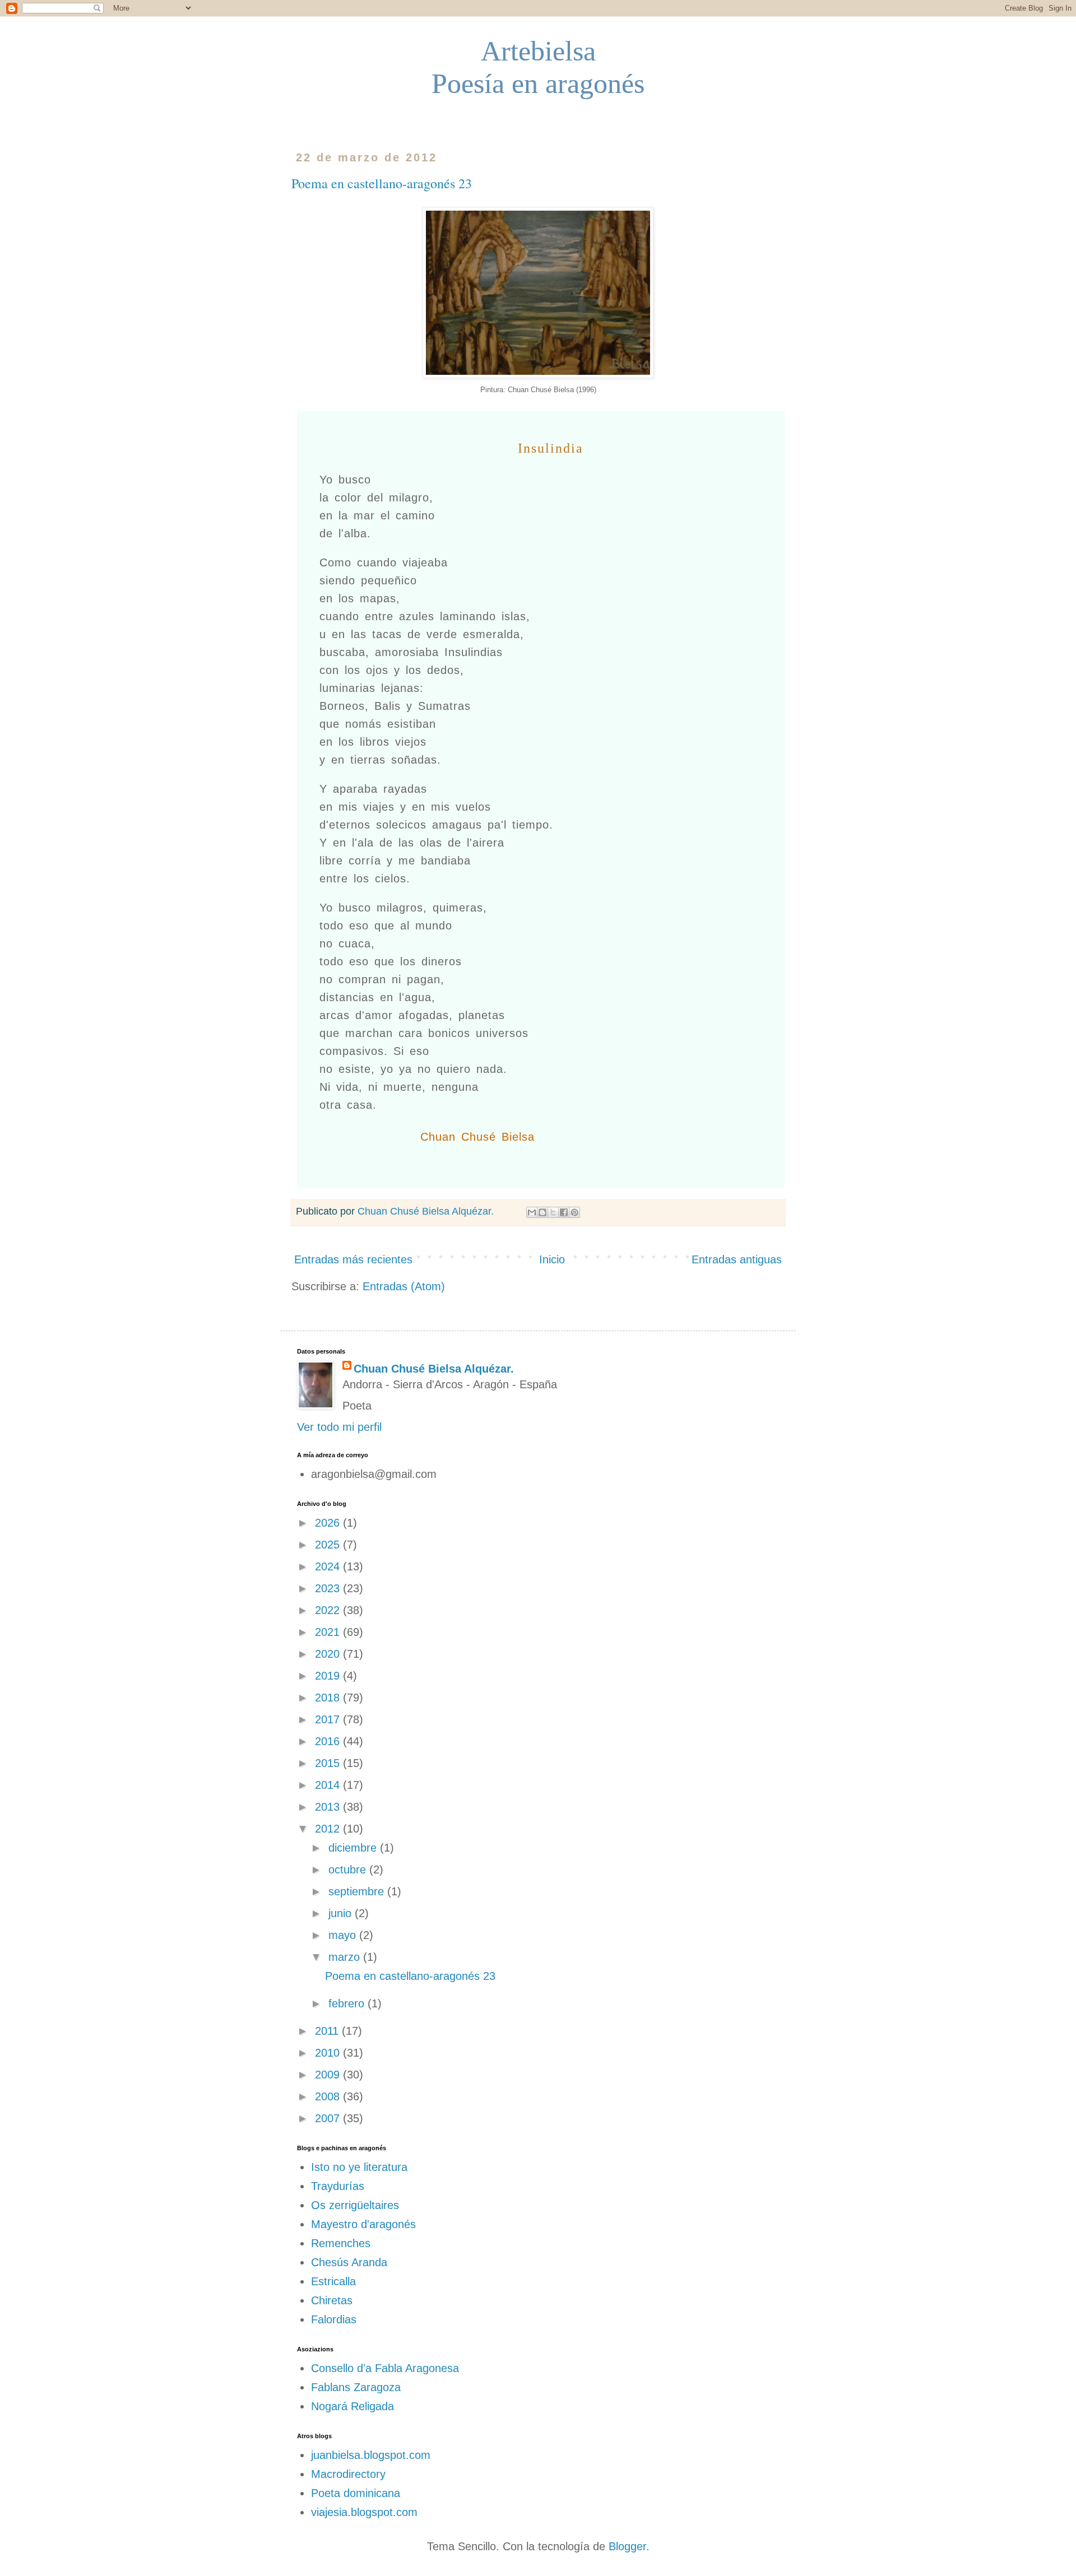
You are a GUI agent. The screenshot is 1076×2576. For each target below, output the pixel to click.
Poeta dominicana (356, 2493)
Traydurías (338, 2186)
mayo (344, 1935)
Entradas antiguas (737, 1259)
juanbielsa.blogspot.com (371, 2455)
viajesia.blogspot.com (364, 2512)
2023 (329, 1588)
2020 (329, 1654)
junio (342, 1913)
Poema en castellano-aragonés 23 (382, 183)
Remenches (341, 2243)
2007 (329, 2118)
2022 (329, 1610)
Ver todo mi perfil (339, 1427)
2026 (329, 1523)
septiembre (358, 1891)
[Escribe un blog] (542, 1212)
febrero (348, 2003)
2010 (329, 2053)
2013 (329, 1807)
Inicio (552, 1259)
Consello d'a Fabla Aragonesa (385, 2368)
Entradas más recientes (353, 1259)
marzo (346, 1957)
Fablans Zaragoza (356, 2387)
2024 (329, 1566)
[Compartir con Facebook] (564, 1212)
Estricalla (333, 2281)
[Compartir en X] (553, 1212)
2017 (329, 1719)
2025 (329, 1545)
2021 (329, 1632)
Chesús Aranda (349, 2262)
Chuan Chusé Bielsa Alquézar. (434, 1369)
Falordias (334, 2319)
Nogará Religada (353, 2406)
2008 (329, 2096)
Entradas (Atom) (404, 1286)
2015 (329, 1763)
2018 (329, 1698)
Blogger (627, 2546)
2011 (328, 2031)
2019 (329, 1676)
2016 (329, 1741)
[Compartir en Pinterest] (574, 1212)
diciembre (354, 1848)
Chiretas (332, 2300)
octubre (349, 1870)
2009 (329, 2075)
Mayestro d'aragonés (363, 2224)
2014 (329, 1785)
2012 (329, 1829)
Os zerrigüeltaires (355, 2205)
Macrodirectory (348, 2474)
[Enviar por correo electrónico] (532, 1212)
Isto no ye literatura (359, 2167)
